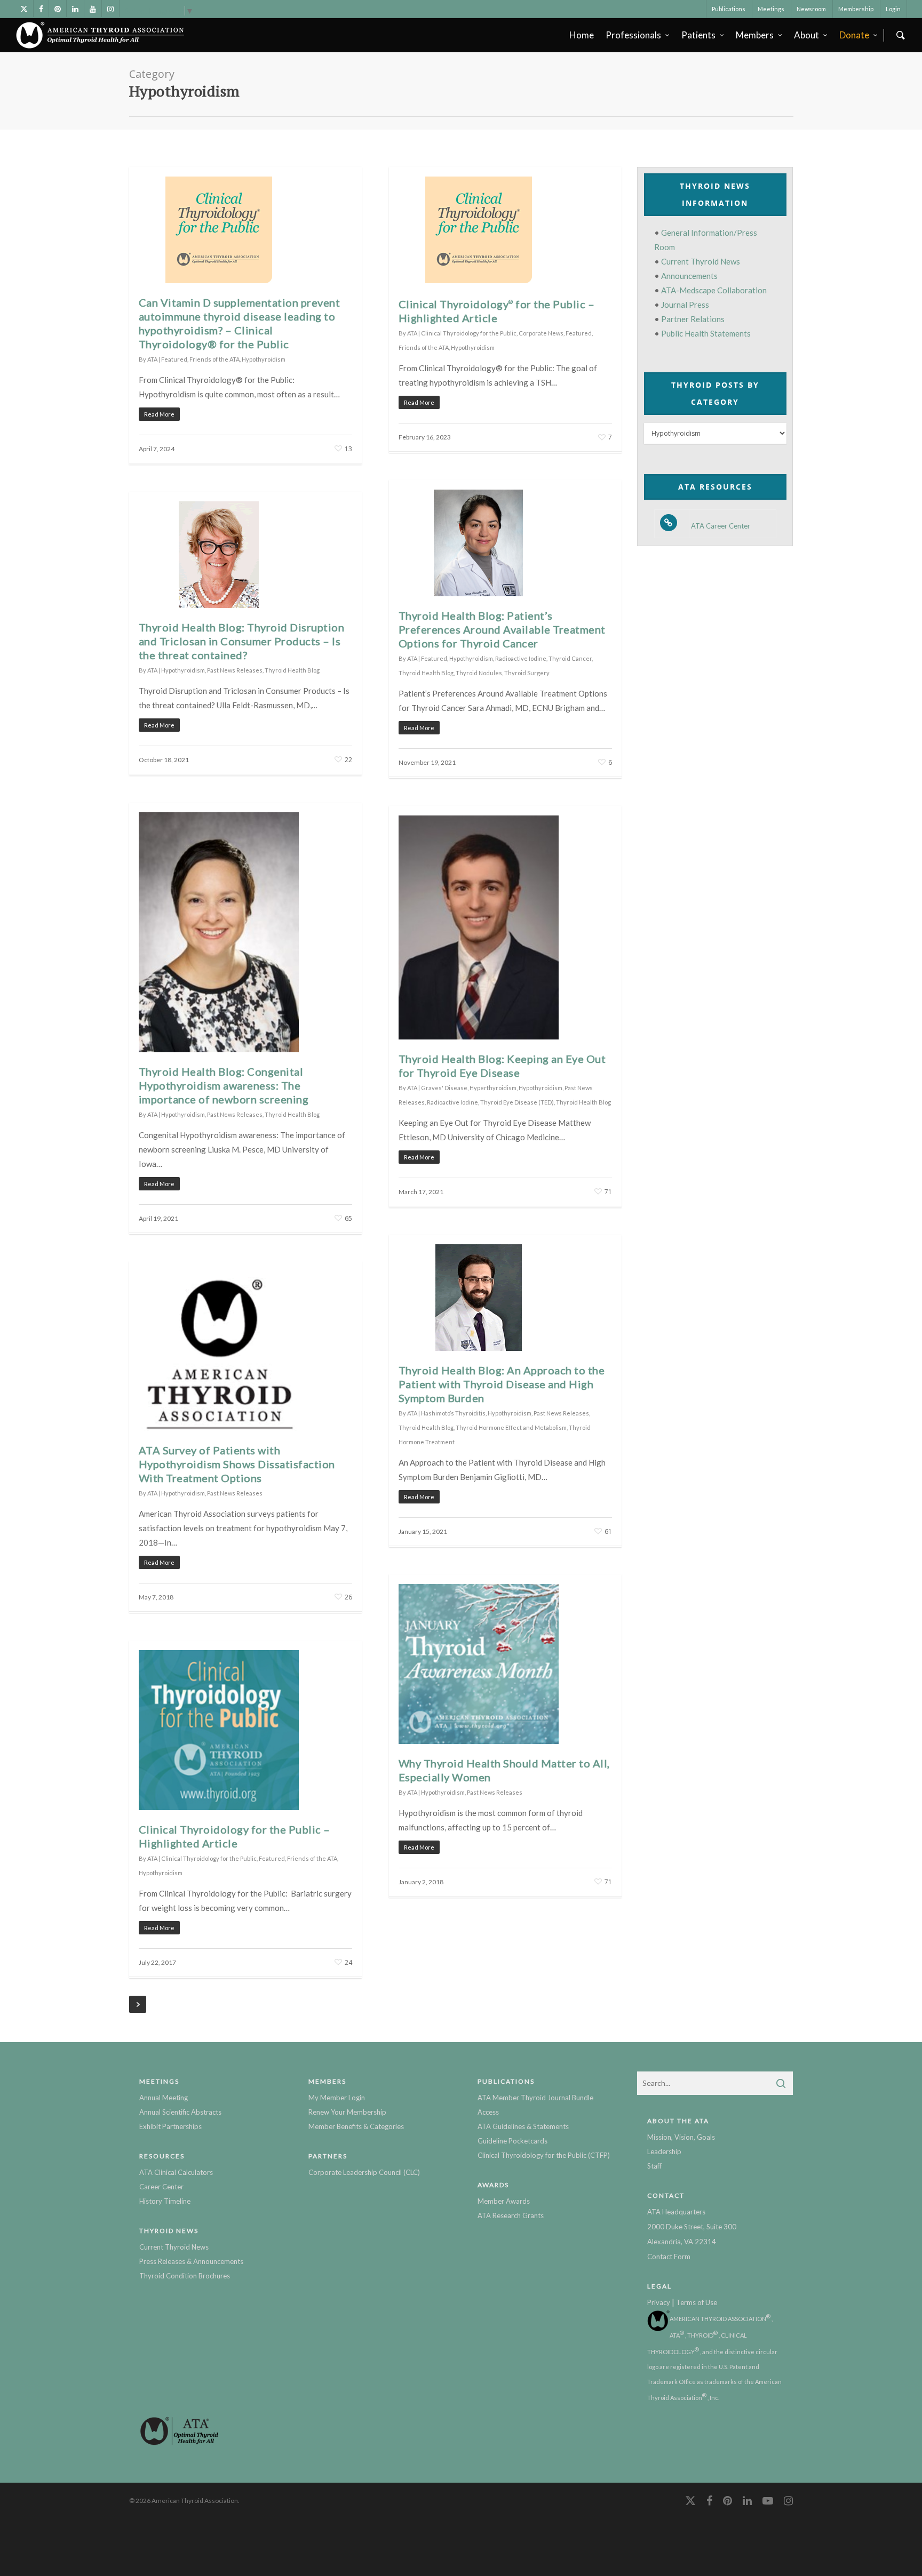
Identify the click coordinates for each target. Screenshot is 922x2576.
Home (582, 35)
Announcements (689, 276)
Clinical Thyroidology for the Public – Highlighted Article (497, 311)
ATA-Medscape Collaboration (714, 290)
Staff (654, 2166)
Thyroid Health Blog (426, 673)
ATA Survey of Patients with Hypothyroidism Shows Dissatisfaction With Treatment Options (237, 1464)
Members (755, 35)
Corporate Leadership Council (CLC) (364, 2172)
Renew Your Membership (347, 2112)
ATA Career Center (721, 526)
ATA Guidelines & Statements (523, 2126)
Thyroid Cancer (570, 658)
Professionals (633, 35)
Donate (854, 35)
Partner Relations (693, 319)
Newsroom (811, 9)
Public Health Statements (706, 333)
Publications (729, 9)
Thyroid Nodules (479, 673)
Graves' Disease (444, 1088)
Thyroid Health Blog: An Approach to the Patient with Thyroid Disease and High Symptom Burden (502, 1384)
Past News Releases (235, 670)
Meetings (771, 9)
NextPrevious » (138, 2004)
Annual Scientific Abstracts (180, 2112)
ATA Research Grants (511, 2215)
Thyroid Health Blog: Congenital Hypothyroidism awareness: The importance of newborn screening (224, 1085)
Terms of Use (697, 2302)
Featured (174, 359)
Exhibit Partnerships (170, 2126)
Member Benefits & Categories (356, 2126)
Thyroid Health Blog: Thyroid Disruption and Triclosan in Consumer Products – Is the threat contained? (242, 641)
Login (893, 9)
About (806, 35)
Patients (698, 35)
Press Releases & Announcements (191, 2261)
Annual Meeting (164, 2098)
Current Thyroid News (701, 261)
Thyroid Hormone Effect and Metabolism (511, 1427)
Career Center (161, 2187)
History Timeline (165, 2201)
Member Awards (504, 2201)
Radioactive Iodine (521, 658)
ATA (152, 359)
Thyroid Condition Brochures (185, 2276)
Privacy (659, 2302)
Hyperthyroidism (493, 1088)
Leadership (664, 2151)
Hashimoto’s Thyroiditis (453, 1413)
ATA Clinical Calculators (176, 2172)
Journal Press (685, 305)
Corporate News (541, 333)
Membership (856, 9)
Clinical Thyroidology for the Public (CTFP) (544, 2155)
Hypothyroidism (264, 359)
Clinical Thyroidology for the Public (469, 333)
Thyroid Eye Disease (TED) (517, 1102)
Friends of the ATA (214, 359)
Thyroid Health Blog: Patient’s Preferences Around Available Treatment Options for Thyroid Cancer (502, 629)
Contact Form (669, 2257)
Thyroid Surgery (527, 673)
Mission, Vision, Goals (681, 2137)
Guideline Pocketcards (512, 2141)
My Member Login (337, 2098)
